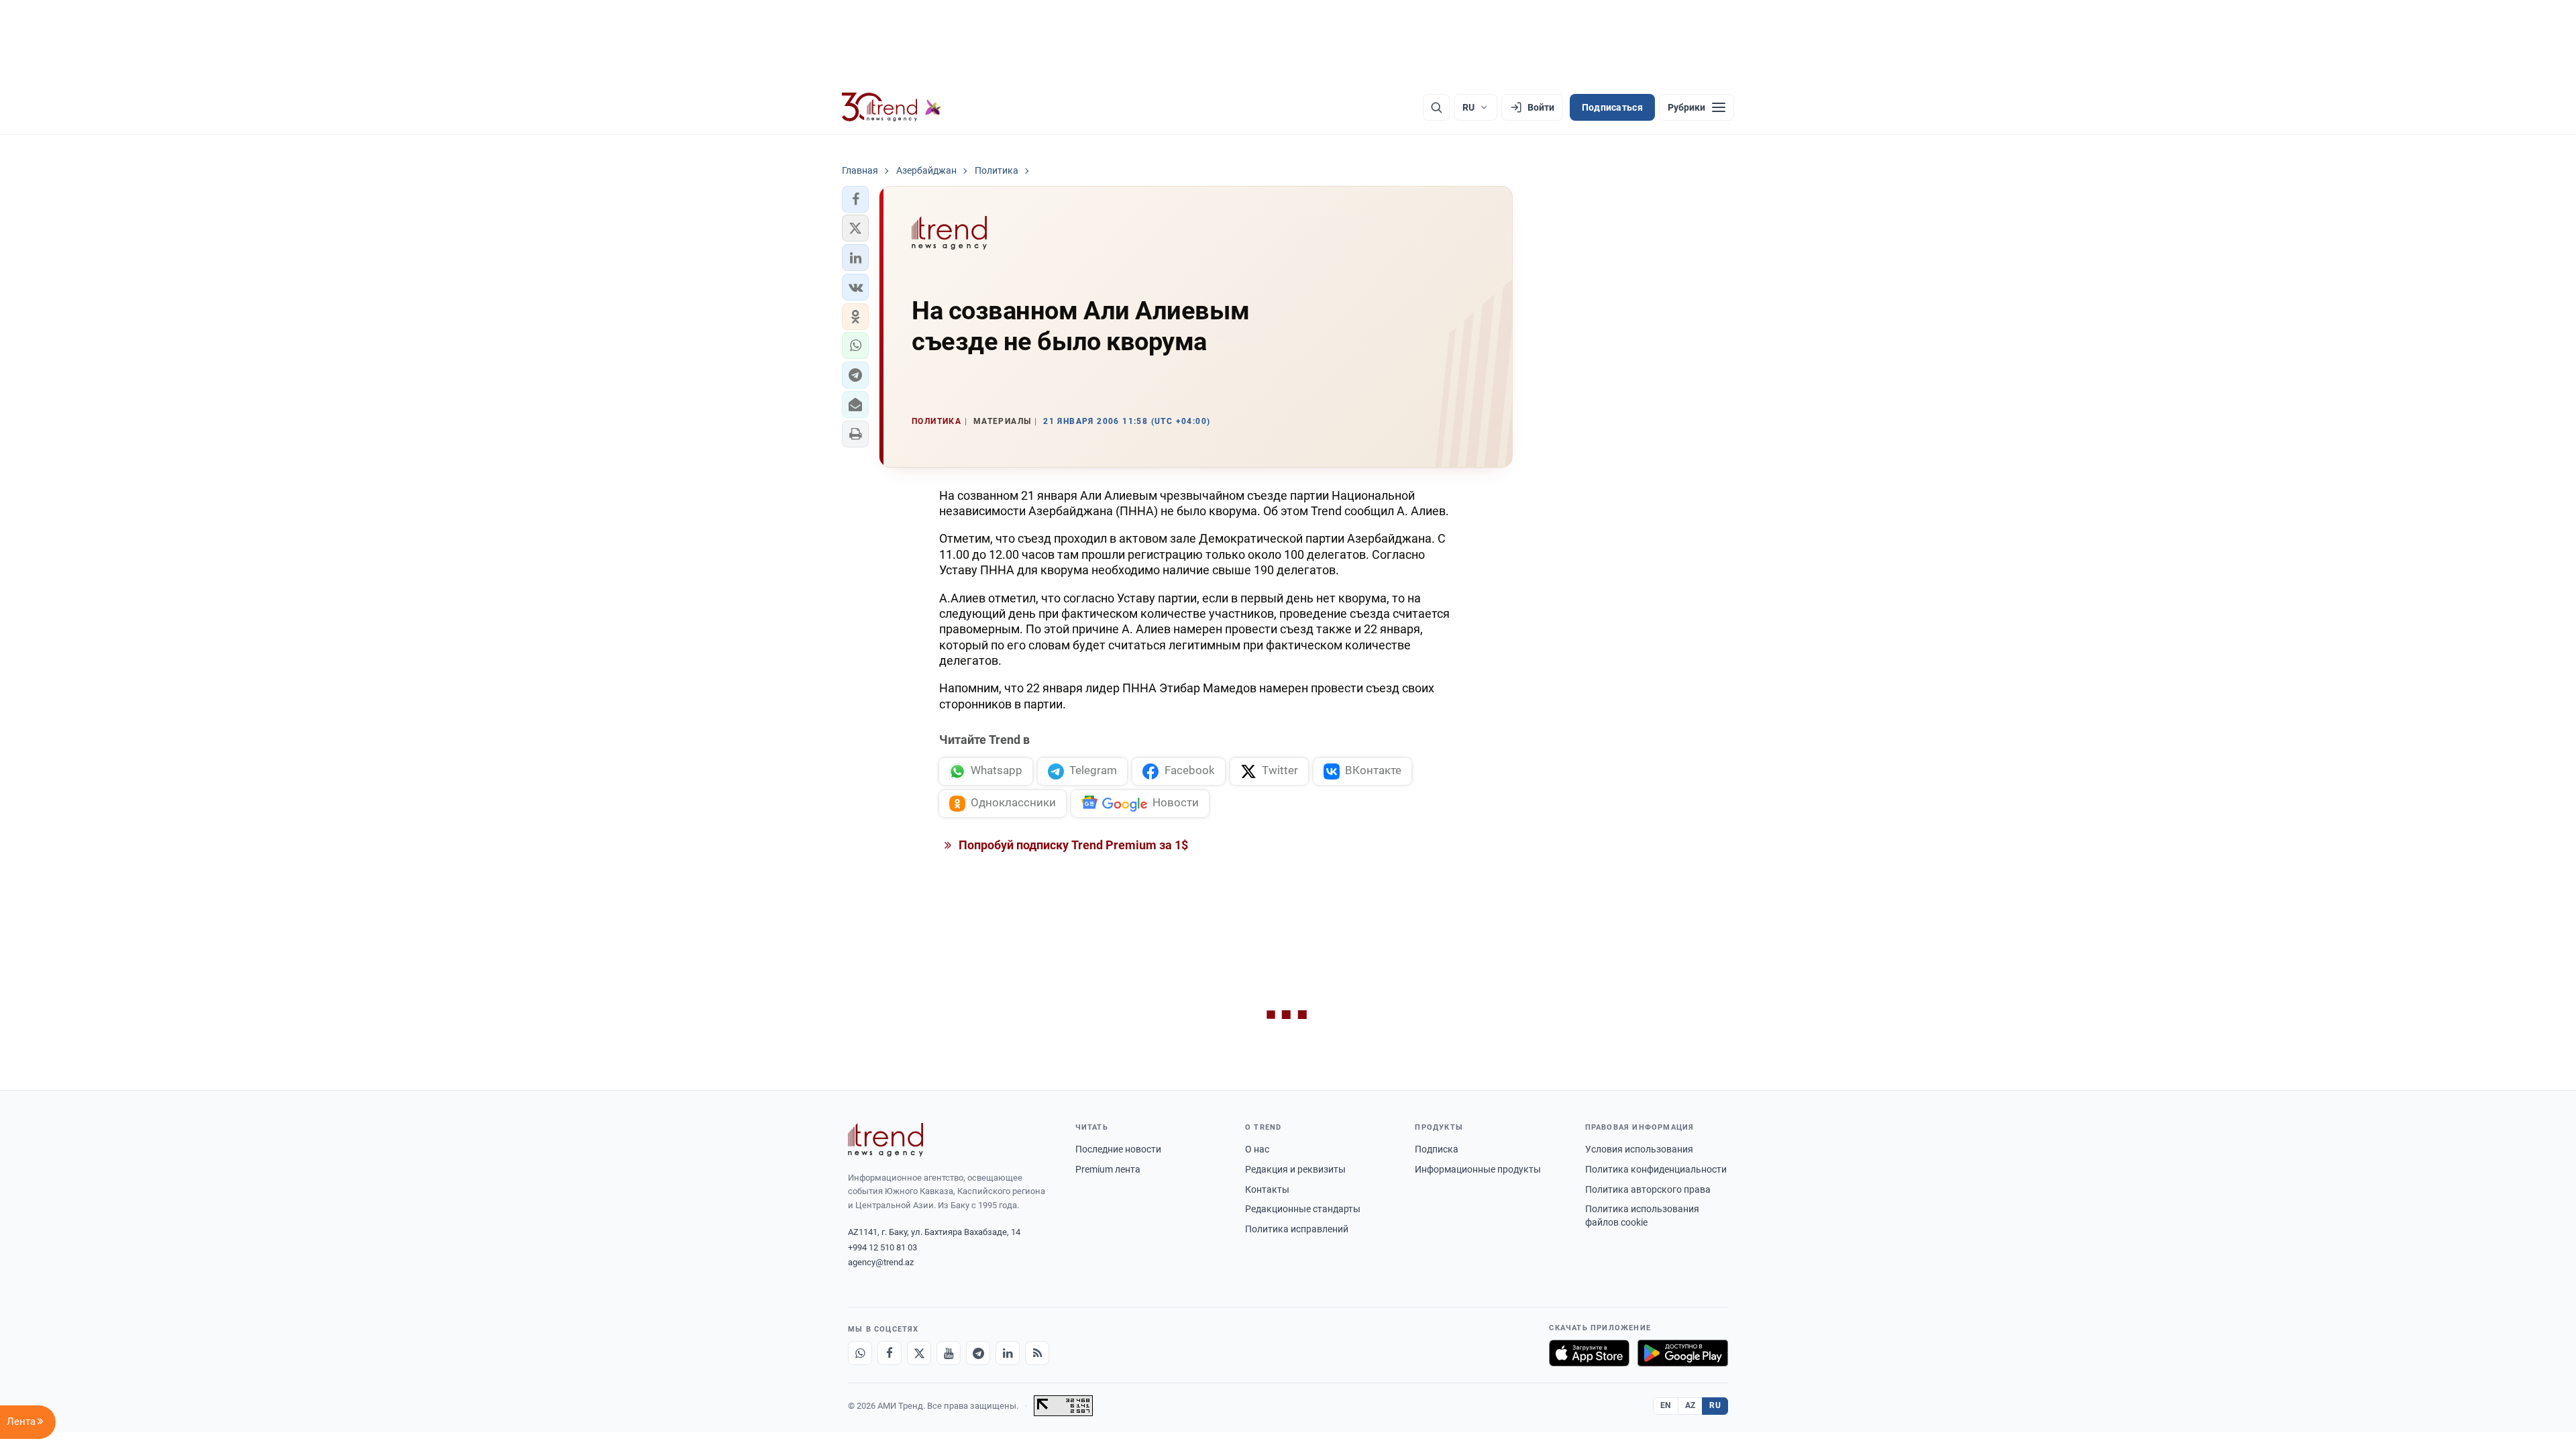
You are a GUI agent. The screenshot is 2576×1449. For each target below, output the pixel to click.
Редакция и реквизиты (1295, 1169)
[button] (855, 199)
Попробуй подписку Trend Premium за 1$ (1072, 845)
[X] (919, 1353)
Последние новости (1118, 1149)
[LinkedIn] (1008, 1353)
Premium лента (1108, 1169)
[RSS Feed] (1037, 1353)
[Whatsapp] (860, 1353)
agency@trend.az (881, 1262)
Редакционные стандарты (1303, 1209)
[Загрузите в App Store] (1589, 1353)
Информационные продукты (1478, 1169)
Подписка (1437, 1149)
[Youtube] (949, 1353)
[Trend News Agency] (885, 1140)
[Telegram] (978, 1353)
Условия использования (1639, 1149)
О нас (1257, 1149)
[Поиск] (1436, 107)
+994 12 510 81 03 (882, 1247)
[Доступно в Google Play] (1683, 1353)
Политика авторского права (1648, 1189)
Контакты (1267, 1189)
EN (1666, 1405)
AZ (1690, 1405)
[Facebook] (890, 1353)
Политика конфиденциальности (1656, 1169)
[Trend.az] (892, 107)
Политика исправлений (1297, 1229)
